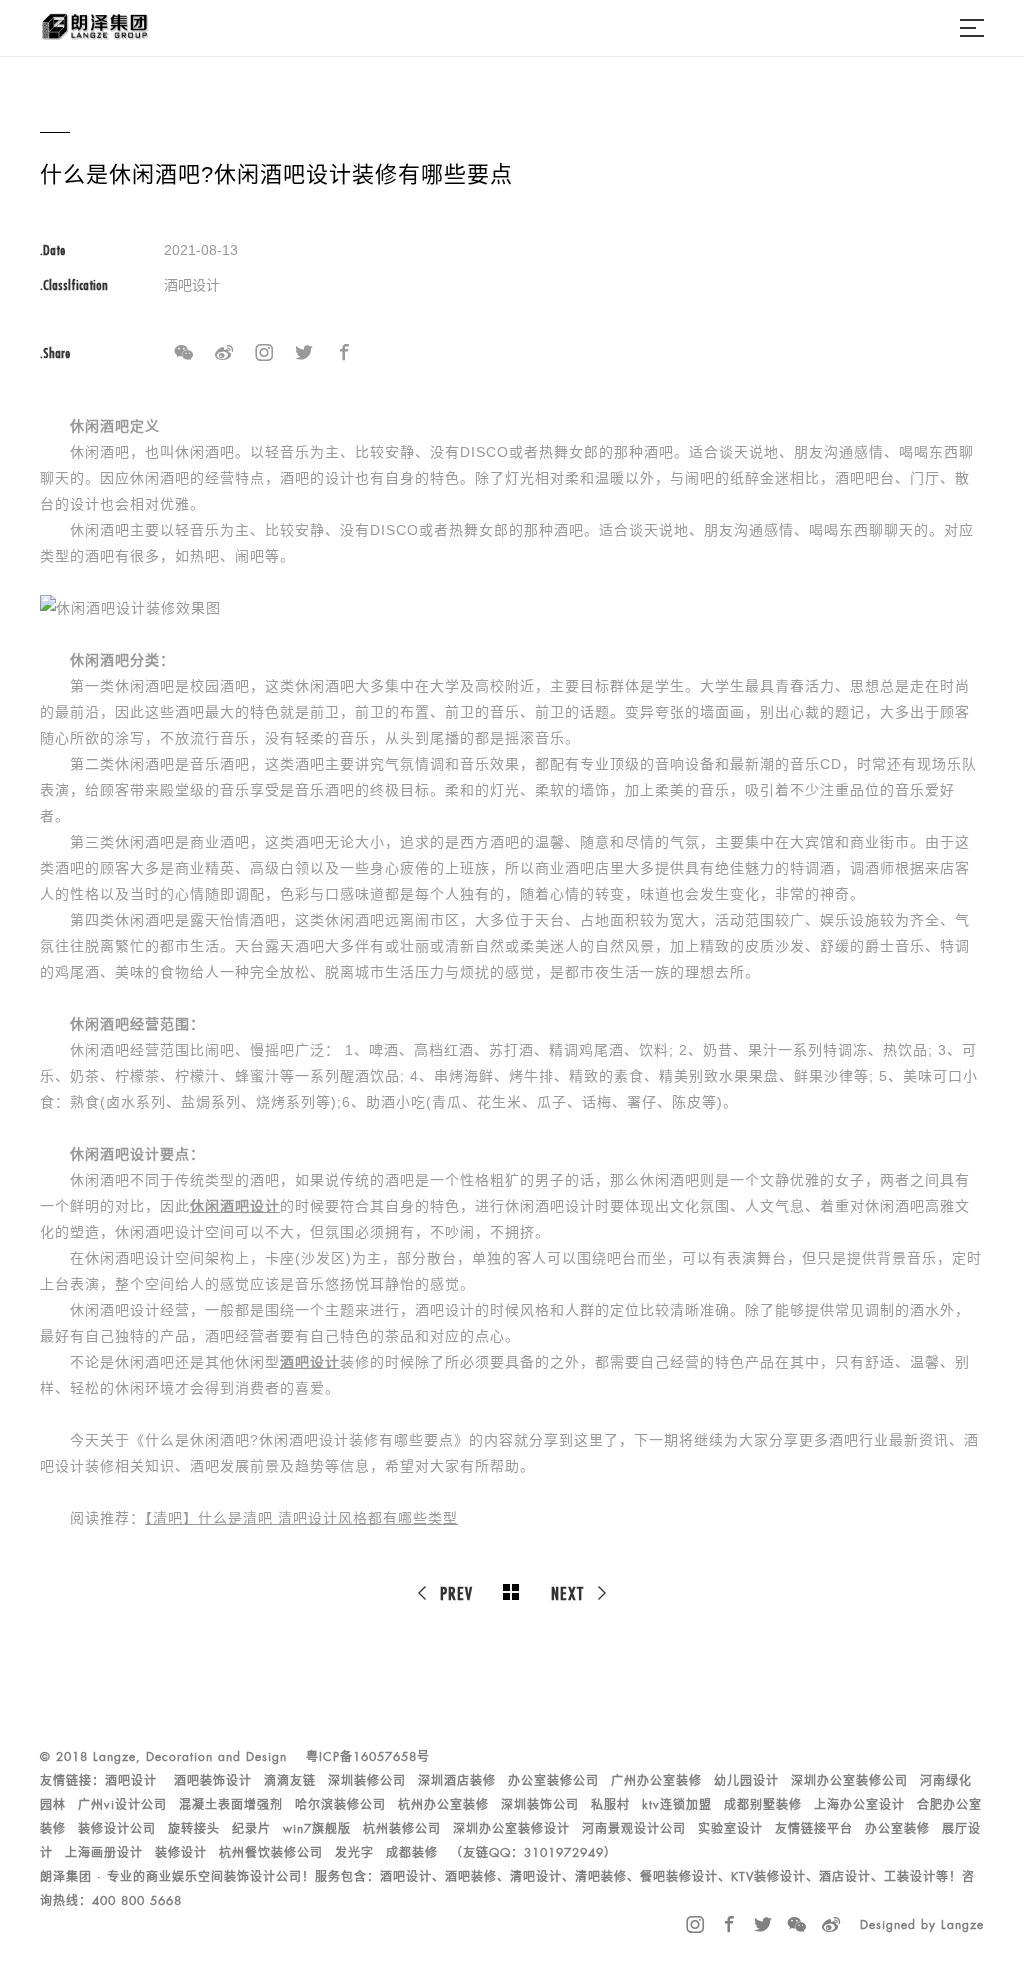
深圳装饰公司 (540, 1805)
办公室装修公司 (553, 1781)
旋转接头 (194, 1829)
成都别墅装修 (763, 1805)
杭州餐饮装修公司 (271, 1853)
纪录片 (251, 1829)
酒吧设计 (310, 1362)
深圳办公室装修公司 (849, 1781)
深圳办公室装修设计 (511, 1829)
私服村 (610, 1805)
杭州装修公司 (402, 1829)
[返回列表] (512, 1593)
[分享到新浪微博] (224, 353)
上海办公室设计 (859, 1805)
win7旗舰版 (317, 1829)
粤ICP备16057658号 (368, 1757)
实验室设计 (730, 1829)
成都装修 (412, 1853)
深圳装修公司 (367, 1781)
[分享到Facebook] (344, 353)
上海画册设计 (104, 1853)
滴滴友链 (290, 1781)
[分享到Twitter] (304, 353)
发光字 (354, 1853)
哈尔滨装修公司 (340, 1805)
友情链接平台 (814, 1829)
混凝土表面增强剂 (231, 1805)
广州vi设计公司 (122, 1805)
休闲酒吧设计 (235, 1206)
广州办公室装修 (656, 1781)
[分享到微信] (184, 353)
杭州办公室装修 (443, 1805)
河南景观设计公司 (634, 1829)
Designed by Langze (922, 1925)
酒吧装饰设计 (213, 1781)
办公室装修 (897, 1829)
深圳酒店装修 (457, 1781)
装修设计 (181, 1853)
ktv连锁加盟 (677, 1805)
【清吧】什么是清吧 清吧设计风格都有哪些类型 (301, 1518)
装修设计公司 (117, 1829)
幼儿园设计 (746, 1781)
